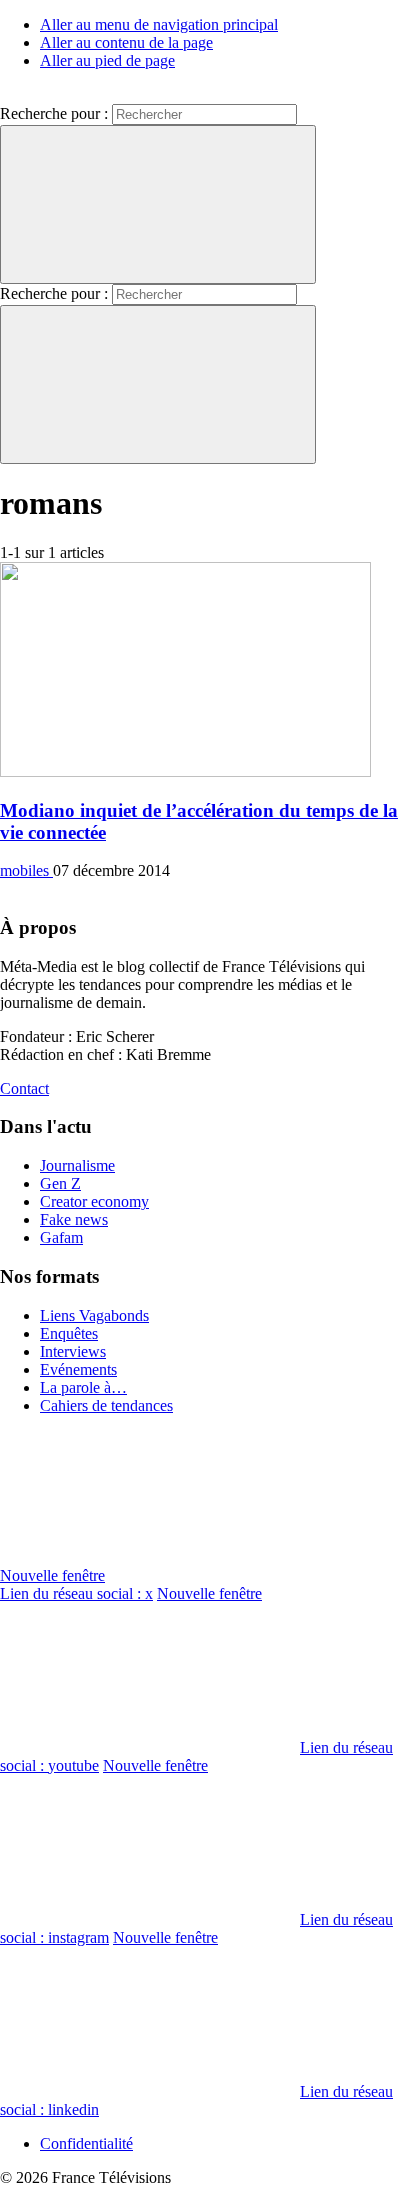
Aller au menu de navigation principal (159, 24)
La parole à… (83, 1387)
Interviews (73, 1351)
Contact (24, 1088)
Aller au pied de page (107, 60)
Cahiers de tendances (106, 1405)
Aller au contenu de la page (126, 42)
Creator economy (94, 1201)
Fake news (74, 1219)
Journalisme (77, 1165)
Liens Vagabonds (94, 1315)
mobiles (26, 870)
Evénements (78, 1369)
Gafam (61, 1237)
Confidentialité (86, 2143)
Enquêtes (69, 1333)
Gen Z (60, 1183)
